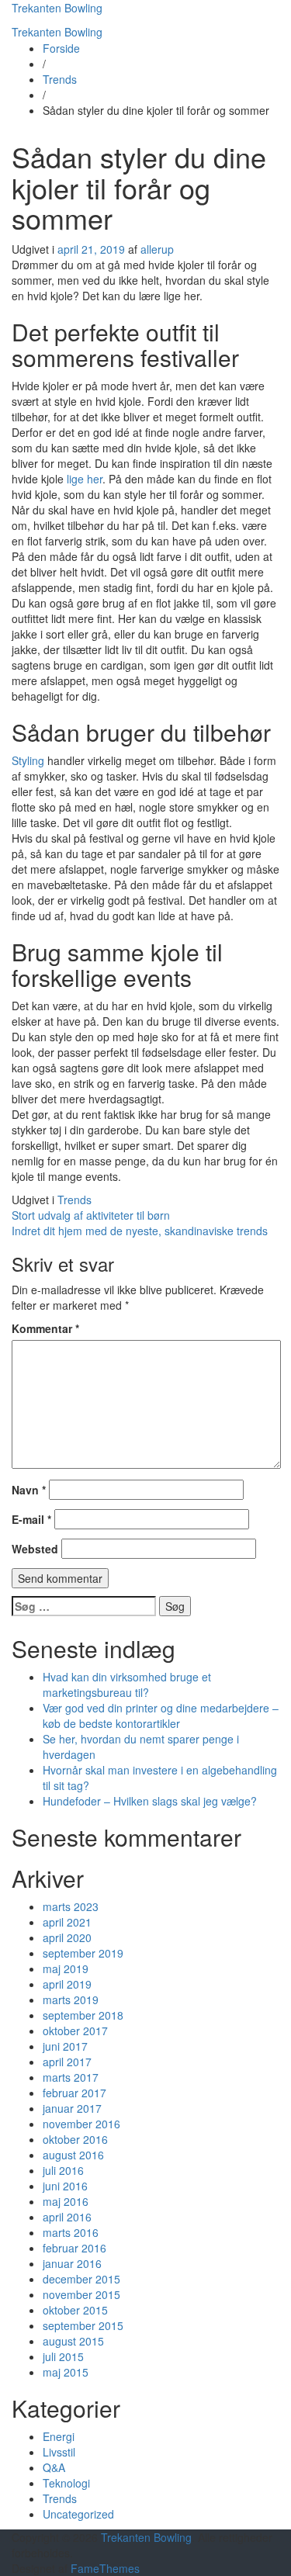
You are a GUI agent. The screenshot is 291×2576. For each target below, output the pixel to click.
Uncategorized (78, 2514)
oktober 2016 (75, 2139)
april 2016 (67, 2217)
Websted (35, 1549)
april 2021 (67, 1922)
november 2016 (81, 2124)
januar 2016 (72, 2263)
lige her (85, 479)
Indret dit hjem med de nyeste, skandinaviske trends (140, 1231)
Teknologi (66, 2483)
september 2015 (83, 2325)
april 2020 (67, 1937)
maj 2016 (66, 2201)
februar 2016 (74, 2248)
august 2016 (73, 2155)
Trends (60, 79)
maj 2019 (66, 1968)
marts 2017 (71, 2077)
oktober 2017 (75, 2031)
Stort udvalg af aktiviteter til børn (91, 1215)
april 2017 (67, 2062)
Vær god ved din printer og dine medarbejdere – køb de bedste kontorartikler (161, 1716)
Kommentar (45, 1328)
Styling (28, 760)
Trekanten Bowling (57, 8)
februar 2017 (74, 2093)
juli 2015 (63, 2356)
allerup (157, 249)
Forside (61, 48)
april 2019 (67, 1984)
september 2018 (83, 2015)
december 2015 (81, 2279)
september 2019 (83, 1953)
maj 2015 (66, 2372)
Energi (59, 2436)
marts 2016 (71, 2232)
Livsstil (59, 2452)
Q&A (54, 2467)
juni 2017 (65, 2046)
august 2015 (73, 2341)
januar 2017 (72, 2108)
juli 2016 (63, 2170)
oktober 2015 (75, 2310)
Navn (29, 1490)
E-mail (31, 1519)
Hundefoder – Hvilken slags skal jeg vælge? (150, 1801)
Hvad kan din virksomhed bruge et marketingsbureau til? (127, 1684)
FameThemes (105, 2568)
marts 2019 (71, 2000)
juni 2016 (65, 2186)
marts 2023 (71, 1906)
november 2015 (81, 2294)
